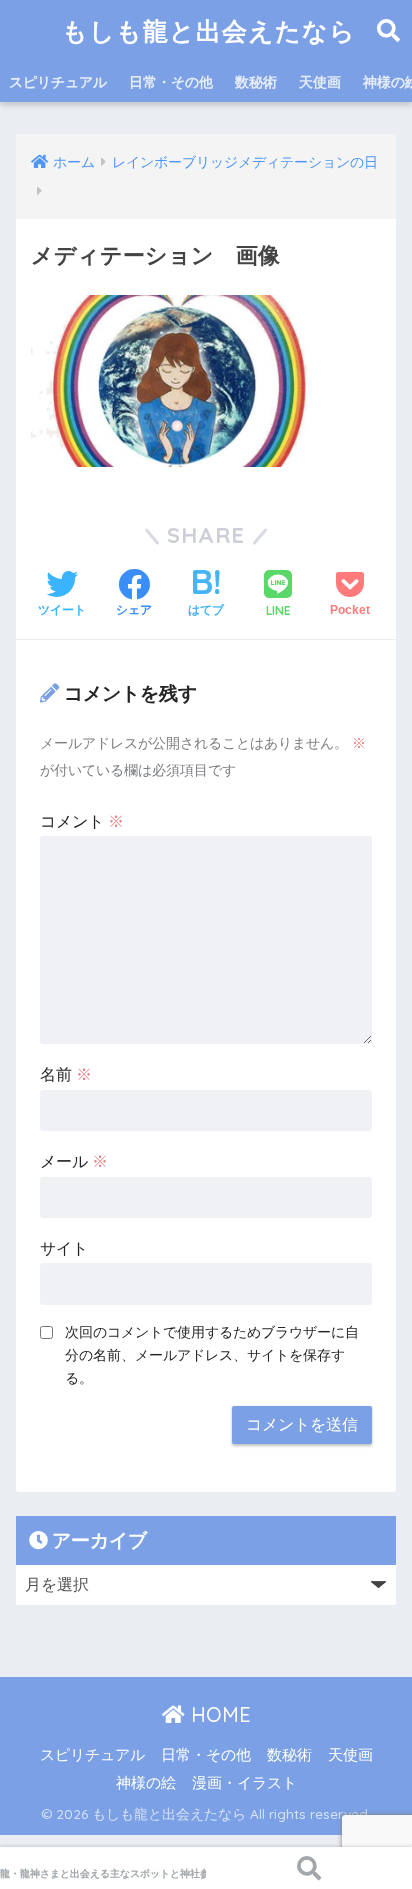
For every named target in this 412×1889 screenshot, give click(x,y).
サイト (64, 1248)
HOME (218, 1714)
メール (74, 1161)
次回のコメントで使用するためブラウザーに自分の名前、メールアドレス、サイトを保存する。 (212, 1355)
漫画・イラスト (244, 1783)
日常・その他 (171, 82)
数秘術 (256, 82)
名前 (66, 1074)
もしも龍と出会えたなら (209, 30)
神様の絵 (146, 1783)
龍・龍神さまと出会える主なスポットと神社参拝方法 (103, 1873)
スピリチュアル (58, 82)
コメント (82, 821)
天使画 (320, 82)
